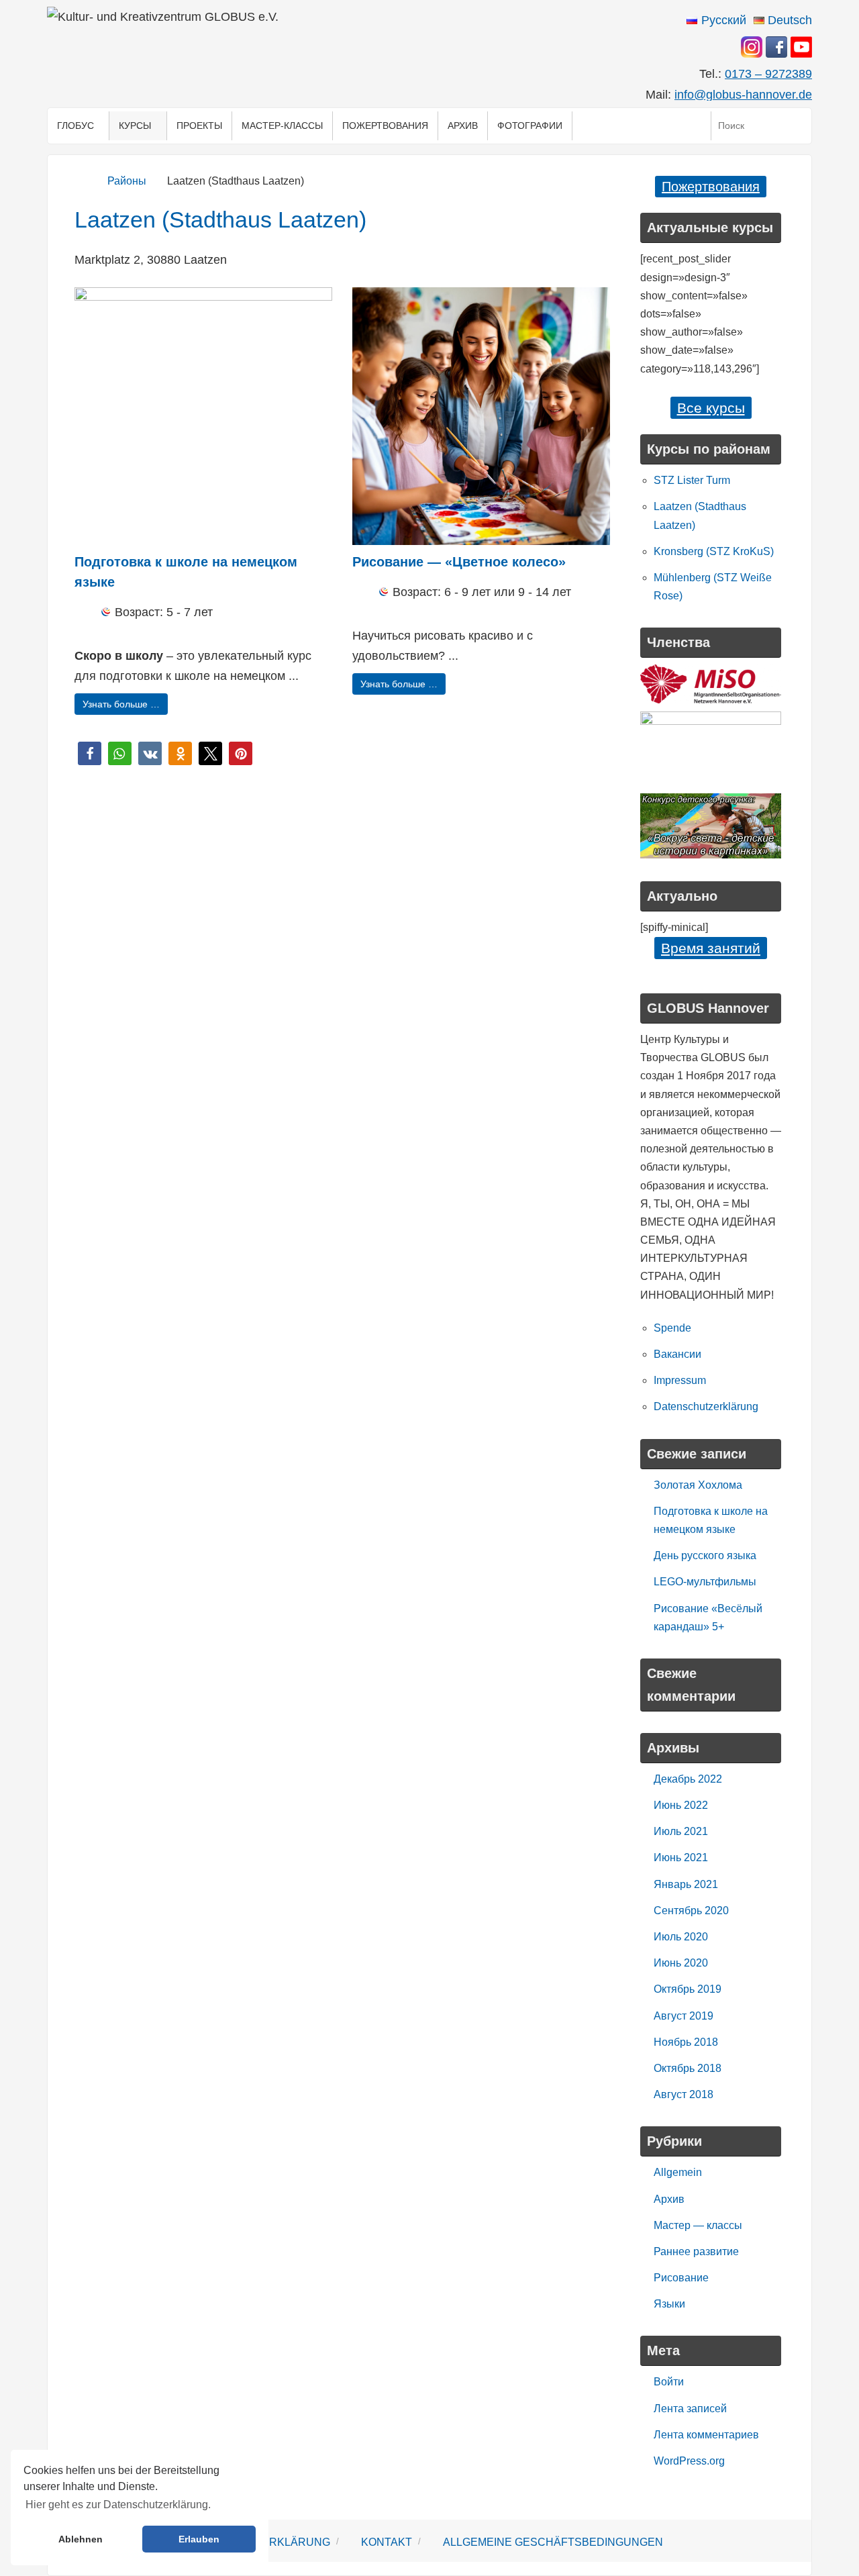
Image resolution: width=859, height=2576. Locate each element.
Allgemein (678, 2172)
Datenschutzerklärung (706, 1406)
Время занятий (711, 948)
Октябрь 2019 (688, 1989)
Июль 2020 (681, 1937)
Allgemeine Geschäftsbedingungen (553, 2542)
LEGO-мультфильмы (705, 1582)
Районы (127, 181)
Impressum (680, 1380)
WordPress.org (689, 2461)
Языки (669, 2304)
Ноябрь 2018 (686, 2042)
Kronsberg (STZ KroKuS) (714, 551)
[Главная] (82, 181)
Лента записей (690, 2409)
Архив (669, 2199)
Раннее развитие (696, 2251)
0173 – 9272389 (768, 74)
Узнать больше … (121, 704)
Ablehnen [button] (81, 2539)
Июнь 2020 (681, 1963)
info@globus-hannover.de (743, 95)
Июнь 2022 (681, 1805)
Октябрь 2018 (688, 2068)
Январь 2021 (686, 1884)
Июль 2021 (681, 1831)
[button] (90, 753)
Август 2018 (684, 2094)
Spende (672, 1328)
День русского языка (705, 1555)
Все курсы (711, 408)
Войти (669, 2382)
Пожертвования (711, 187)
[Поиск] (798, 126)
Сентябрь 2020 (691, 1911)
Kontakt (387, 2542)
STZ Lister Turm (692, 480)
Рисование (681, 2278)
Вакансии (677, 1354)
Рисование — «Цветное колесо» (459, 562)
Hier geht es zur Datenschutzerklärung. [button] (118, 2505)
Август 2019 (684, 2016)
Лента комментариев (706, 2435)
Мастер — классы (698, 2225)
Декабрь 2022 (688, 1779)
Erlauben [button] (199, 2539)
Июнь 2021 (681, 1857)
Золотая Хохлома (698, 1485)
